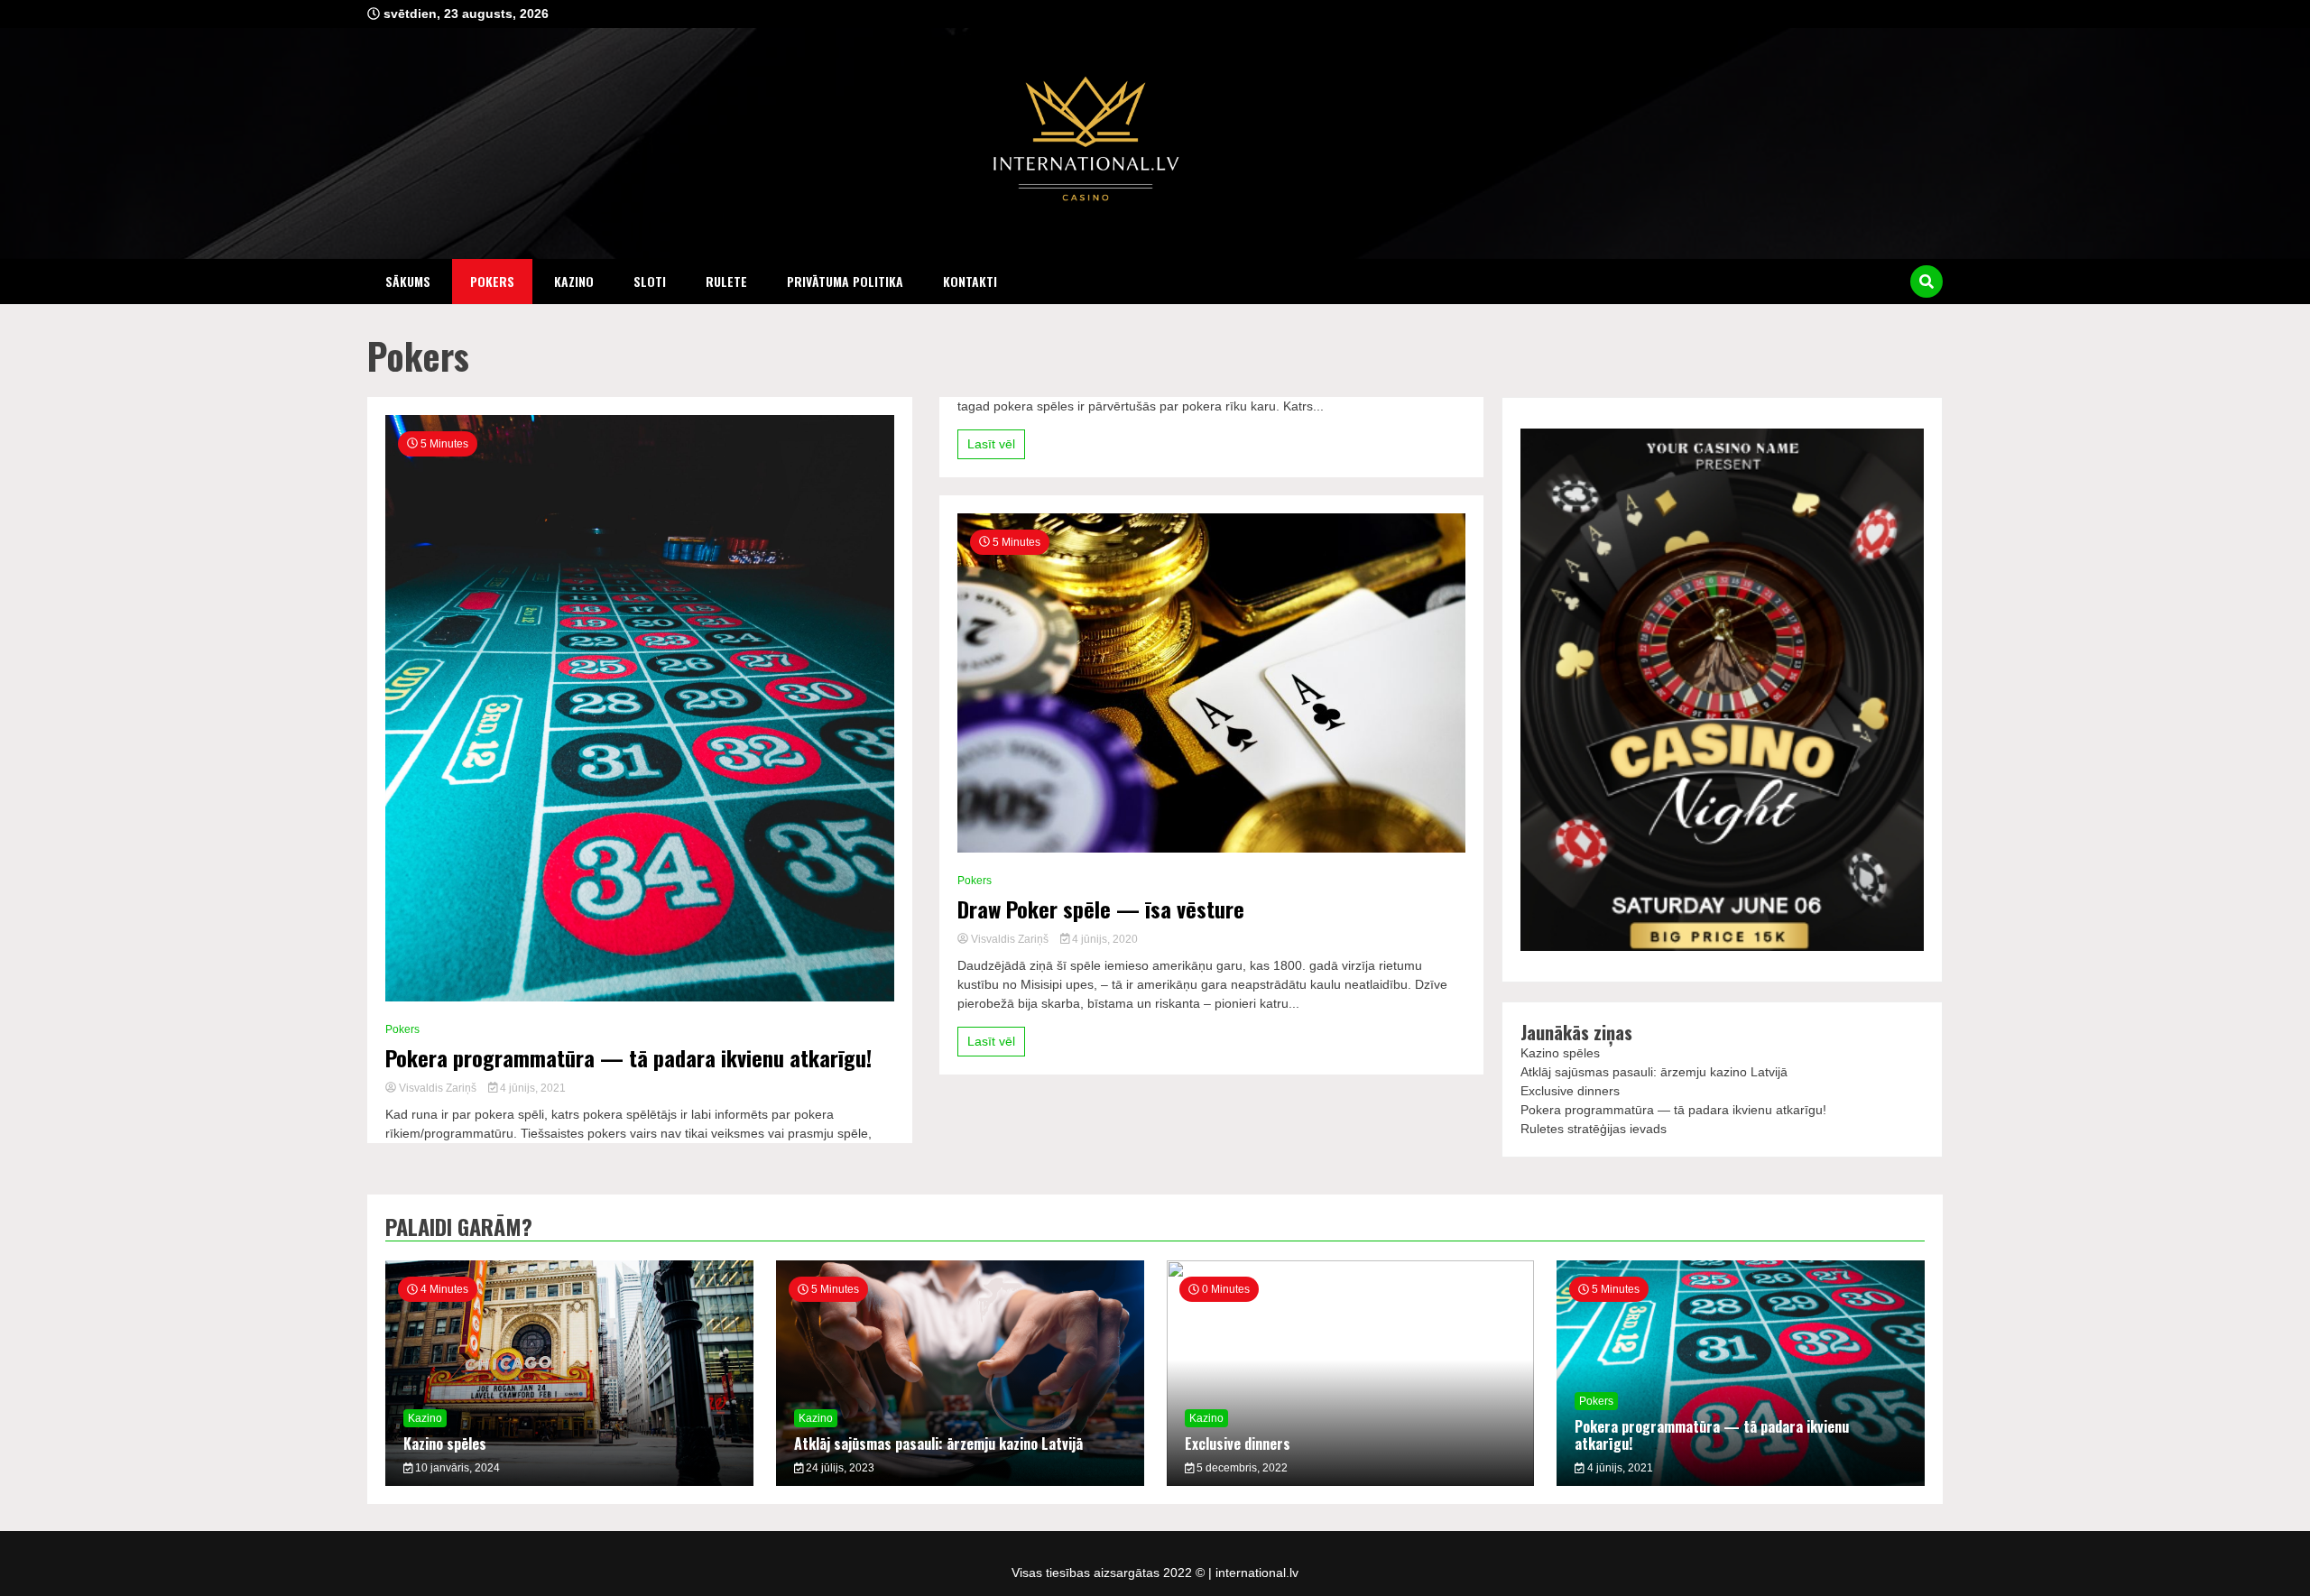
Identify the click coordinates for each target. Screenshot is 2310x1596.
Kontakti (970, 281)
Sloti (650, 281)
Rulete (726, 281)
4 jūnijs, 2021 (531, 1088)
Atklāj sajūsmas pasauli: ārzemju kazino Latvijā (1654, 1072)
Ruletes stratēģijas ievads (1594, 1129)
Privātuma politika (845, 281)
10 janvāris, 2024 (456, 1468)
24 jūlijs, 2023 (839, 1468)
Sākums (408, 281)
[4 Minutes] (569, 1481)
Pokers (492, 281)
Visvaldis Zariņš (438, 1088)
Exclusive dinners (1570, 1091)
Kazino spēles (1560, 1053)
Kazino (574, 281)
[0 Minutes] (1351, 1481)
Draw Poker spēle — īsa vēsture (1101, 909)
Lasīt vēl (991, 444)
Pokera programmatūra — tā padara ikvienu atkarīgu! (628, 1058)
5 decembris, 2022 (1241, 1468)
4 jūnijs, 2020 (1104, 939)
